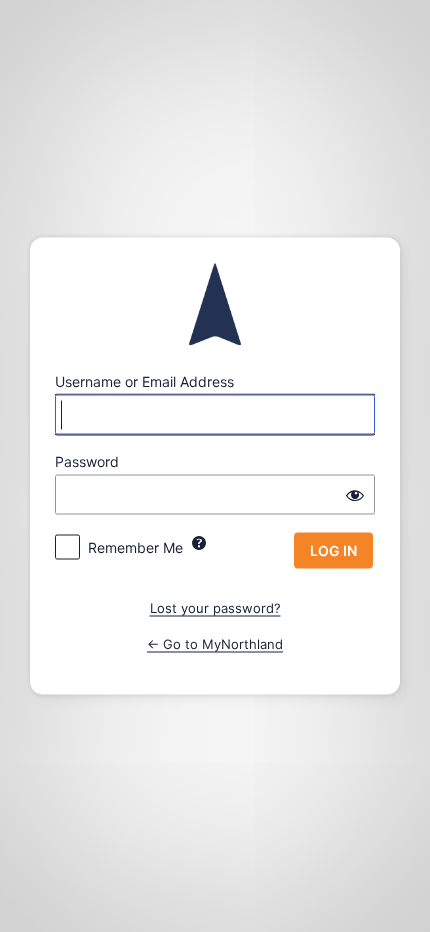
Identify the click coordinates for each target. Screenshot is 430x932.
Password (87, 461)
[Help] (199, 543)
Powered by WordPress (215, 305)
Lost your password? (215, 608)
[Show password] (355, 495)
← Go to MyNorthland (215, 643)
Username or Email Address (144, 381)
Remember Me (135, 547)
